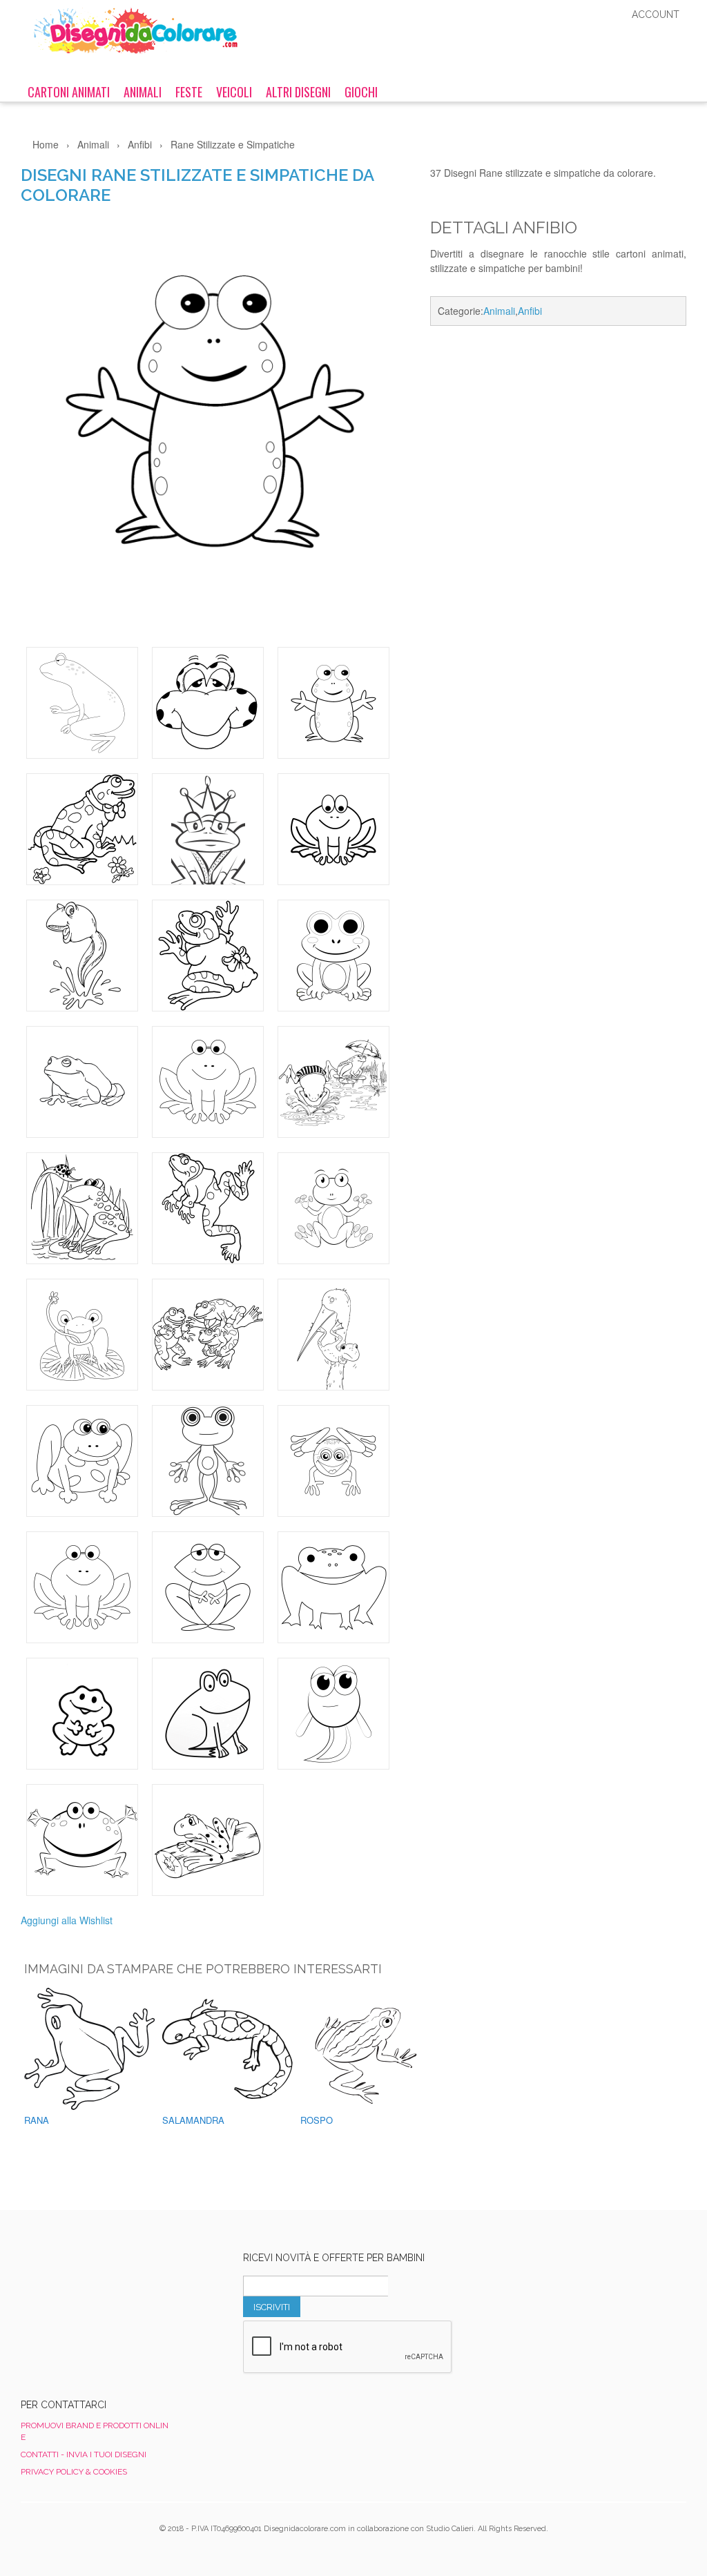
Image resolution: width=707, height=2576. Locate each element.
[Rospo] (369, 2049)
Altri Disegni (298, 92)
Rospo (317, 2120)
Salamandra (193, 2120)
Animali (143, 92)
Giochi (361, 92)
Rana (37, 2120)
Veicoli (234, 92)
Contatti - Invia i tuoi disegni (84, 2454)
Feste (189, 92)
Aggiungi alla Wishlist (67, 1920)
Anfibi (530, 311)
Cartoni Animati (69, 92)
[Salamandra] (231, 2049)
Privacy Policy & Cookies (74, 2472)
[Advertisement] (558, 449)
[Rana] (93, 2049)
